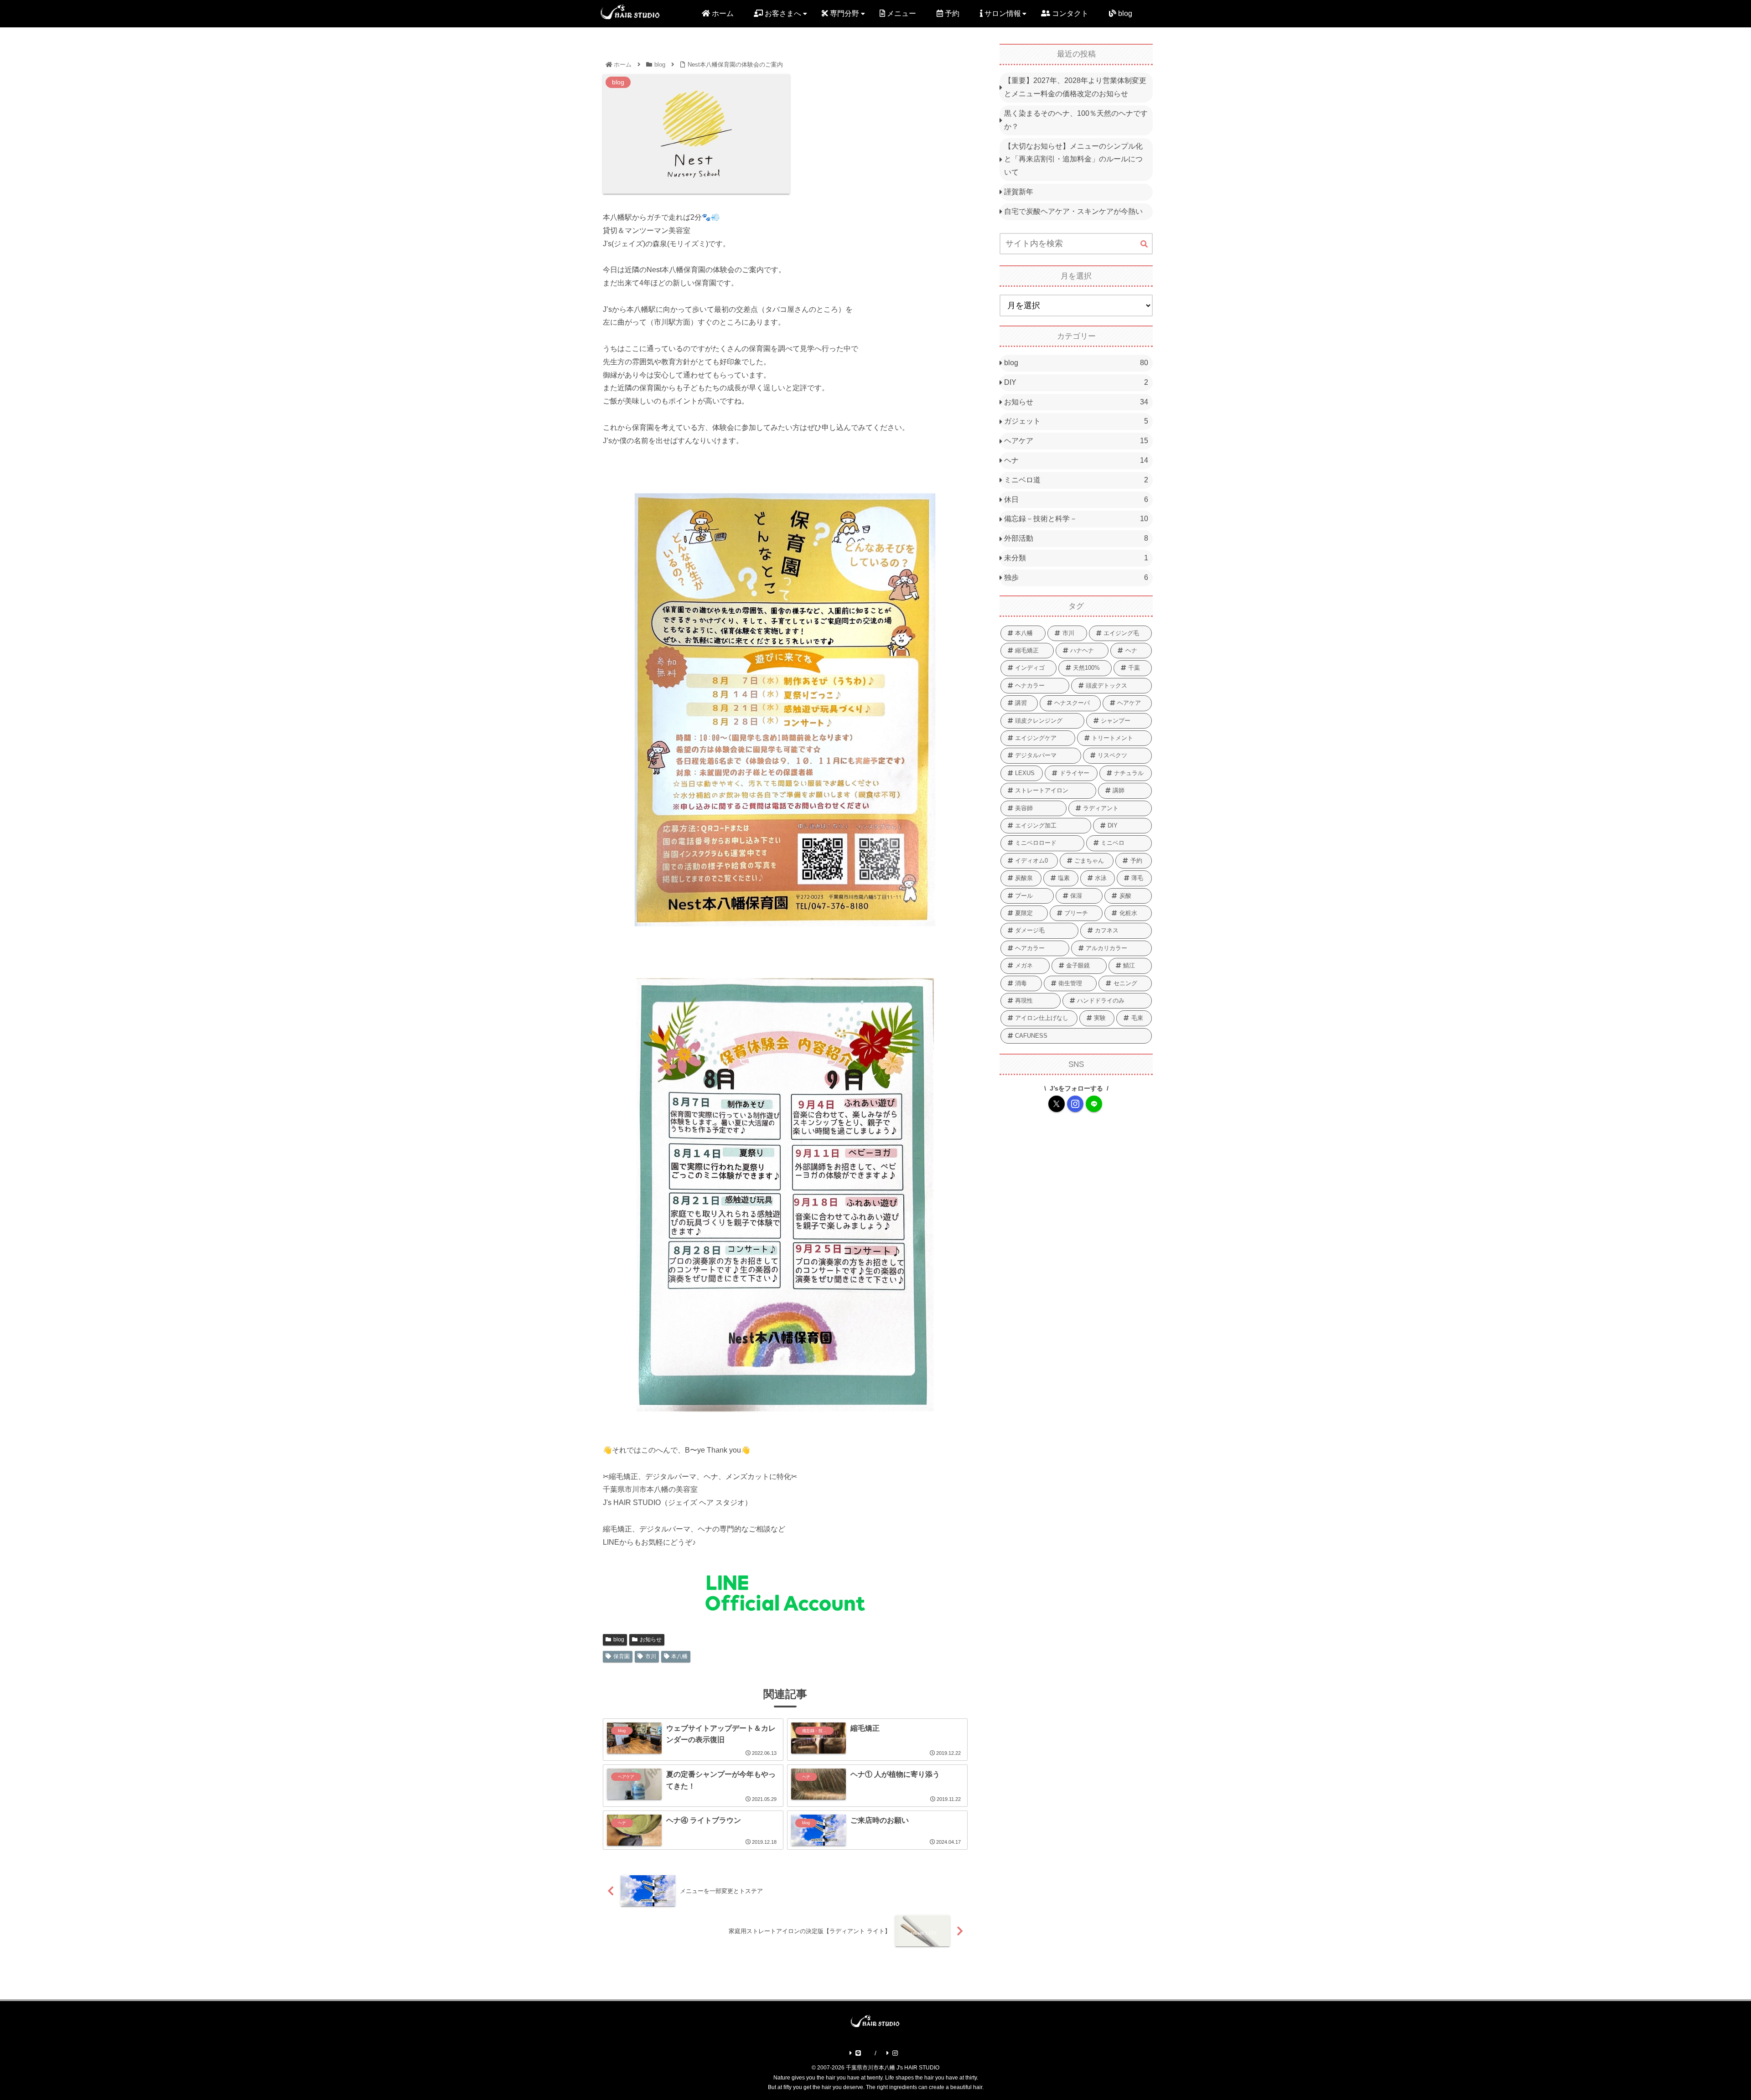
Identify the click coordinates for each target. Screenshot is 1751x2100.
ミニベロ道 (1076, 480)
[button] (1144, 244)
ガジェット (1076, 421)
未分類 (1076, 558)
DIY (1076, 382)
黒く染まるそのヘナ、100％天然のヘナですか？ (1076, 120)
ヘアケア (1076, 441)
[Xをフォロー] (1057, 1104)
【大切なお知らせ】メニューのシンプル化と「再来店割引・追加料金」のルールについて (1073, 159)
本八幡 (679, 1656)
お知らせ (651, 1640)
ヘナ (1076, 460)
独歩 (1076, 577)
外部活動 (1076, 538)
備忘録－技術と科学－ (1076, 519)
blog (619, 1640)
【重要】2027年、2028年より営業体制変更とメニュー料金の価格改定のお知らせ (1075, 87)
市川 (651, 1656)
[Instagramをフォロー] (1075, 1104)
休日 (1076, 499)
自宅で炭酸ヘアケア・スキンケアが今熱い (1073, 211)
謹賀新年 (1019, 192)
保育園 (622, 1656)
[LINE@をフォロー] (1094, 1104)
